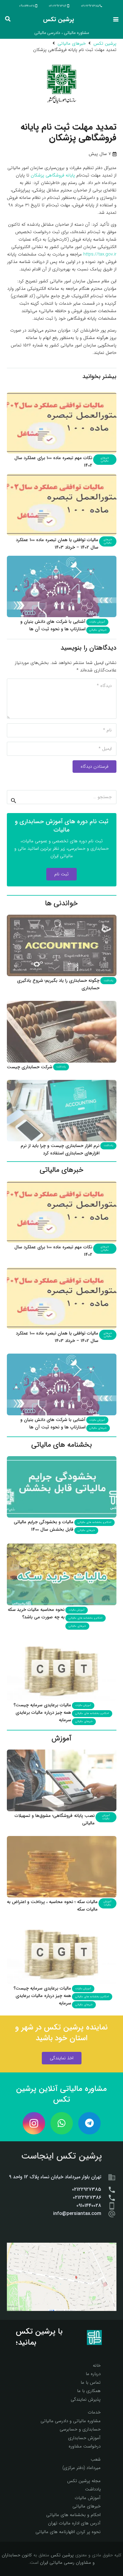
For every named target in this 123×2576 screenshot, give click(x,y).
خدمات (94, 2412)
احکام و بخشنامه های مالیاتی (73, 2515)
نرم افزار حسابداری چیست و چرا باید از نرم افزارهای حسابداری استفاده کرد (60, 1150)
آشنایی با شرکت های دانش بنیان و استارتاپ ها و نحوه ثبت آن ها (53, 625)
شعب (96, 2459)
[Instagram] (34, 2123)
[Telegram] (89, 2123)
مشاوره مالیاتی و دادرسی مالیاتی (71, 2421)
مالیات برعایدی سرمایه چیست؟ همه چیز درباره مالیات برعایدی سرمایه (42, 1713)
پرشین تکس (62, 2555)
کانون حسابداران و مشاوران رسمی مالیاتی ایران (48, 2559)
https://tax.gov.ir (100, 254)
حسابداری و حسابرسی (80, 2429)
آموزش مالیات (88, 2498)
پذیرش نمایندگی (86, 2399)
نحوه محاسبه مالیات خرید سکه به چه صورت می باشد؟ (36, 1613)
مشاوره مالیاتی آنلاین (73, 2089)
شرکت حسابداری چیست (30, 1067)
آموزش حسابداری (84, 2438)
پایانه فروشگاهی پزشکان (53, 175)
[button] (116, 19)
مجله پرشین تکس (84, 2481)
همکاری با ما (89, 2391)
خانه (97, 2366)
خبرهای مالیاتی (87, 2506)
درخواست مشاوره (85, 2446)
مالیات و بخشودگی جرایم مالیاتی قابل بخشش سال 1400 (44, 1526)
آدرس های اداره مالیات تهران (74, 2523)
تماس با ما (91, 2383)
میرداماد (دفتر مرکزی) (82, 2468)
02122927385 (87, 2190)
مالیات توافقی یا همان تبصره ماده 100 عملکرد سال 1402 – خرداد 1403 (57, 544)
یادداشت (93, 2489)
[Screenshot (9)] (62, 2277)
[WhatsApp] (62, 2123)
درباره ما (93, 2374)
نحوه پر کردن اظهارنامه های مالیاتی (68, 2532)
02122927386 (87, 2198)
